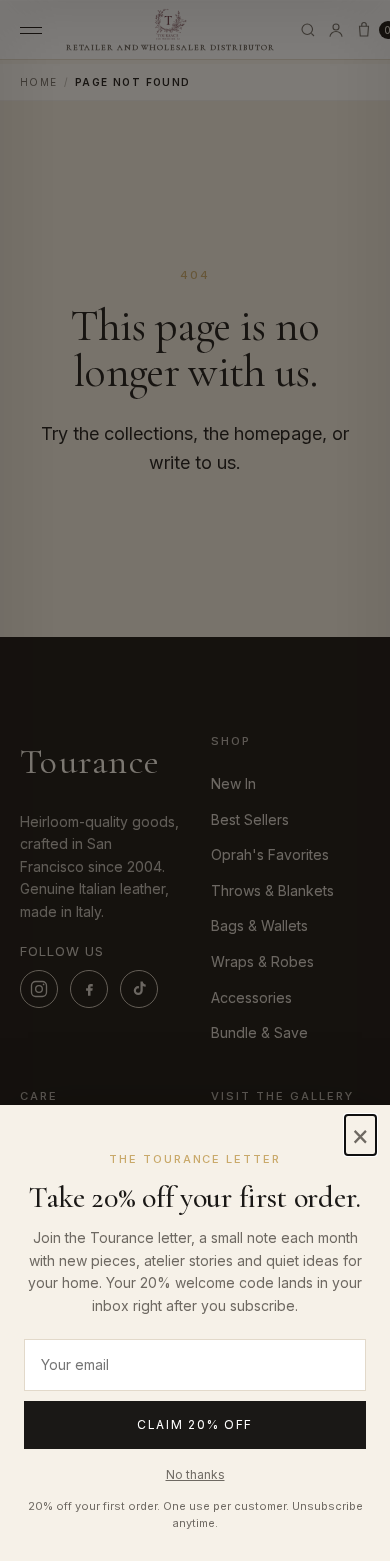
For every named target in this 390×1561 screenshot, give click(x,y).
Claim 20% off (195, 1424)
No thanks (195, 1474)
